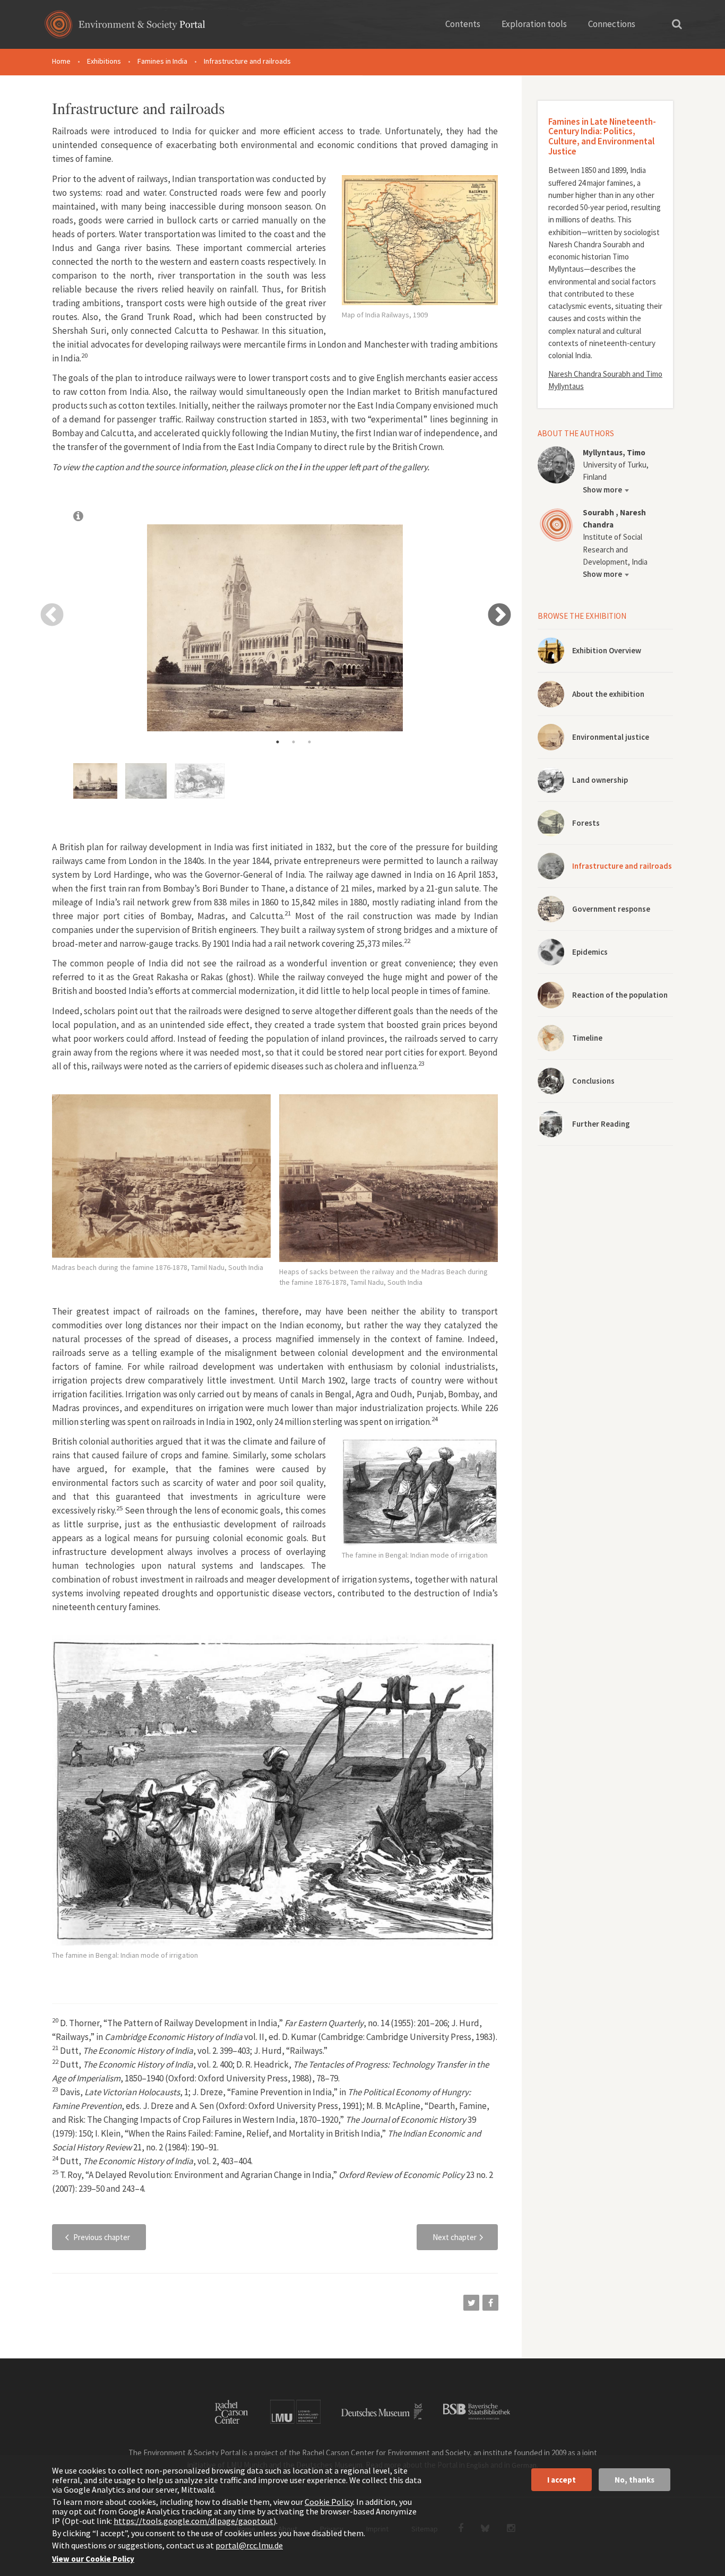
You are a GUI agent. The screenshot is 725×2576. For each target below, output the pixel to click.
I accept (562, 2480)
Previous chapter (102, 2237)
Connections (612, 24)
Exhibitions (104, 61)
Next (499, 614)
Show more (602, 490)
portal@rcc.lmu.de (249, 2545)
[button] (471, 2303)
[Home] (125, 28)
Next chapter (455, 2237)
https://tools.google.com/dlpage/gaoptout (193, 2521)
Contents (463, 24)
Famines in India (162, 61)
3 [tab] (309, 742)
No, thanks (635, 2480)
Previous (51, 614)
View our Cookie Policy (93, 2559)
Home (61, 61)
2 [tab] (294, 742)
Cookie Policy (329, 2502)
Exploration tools (534, 24)
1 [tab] (278, 742)
